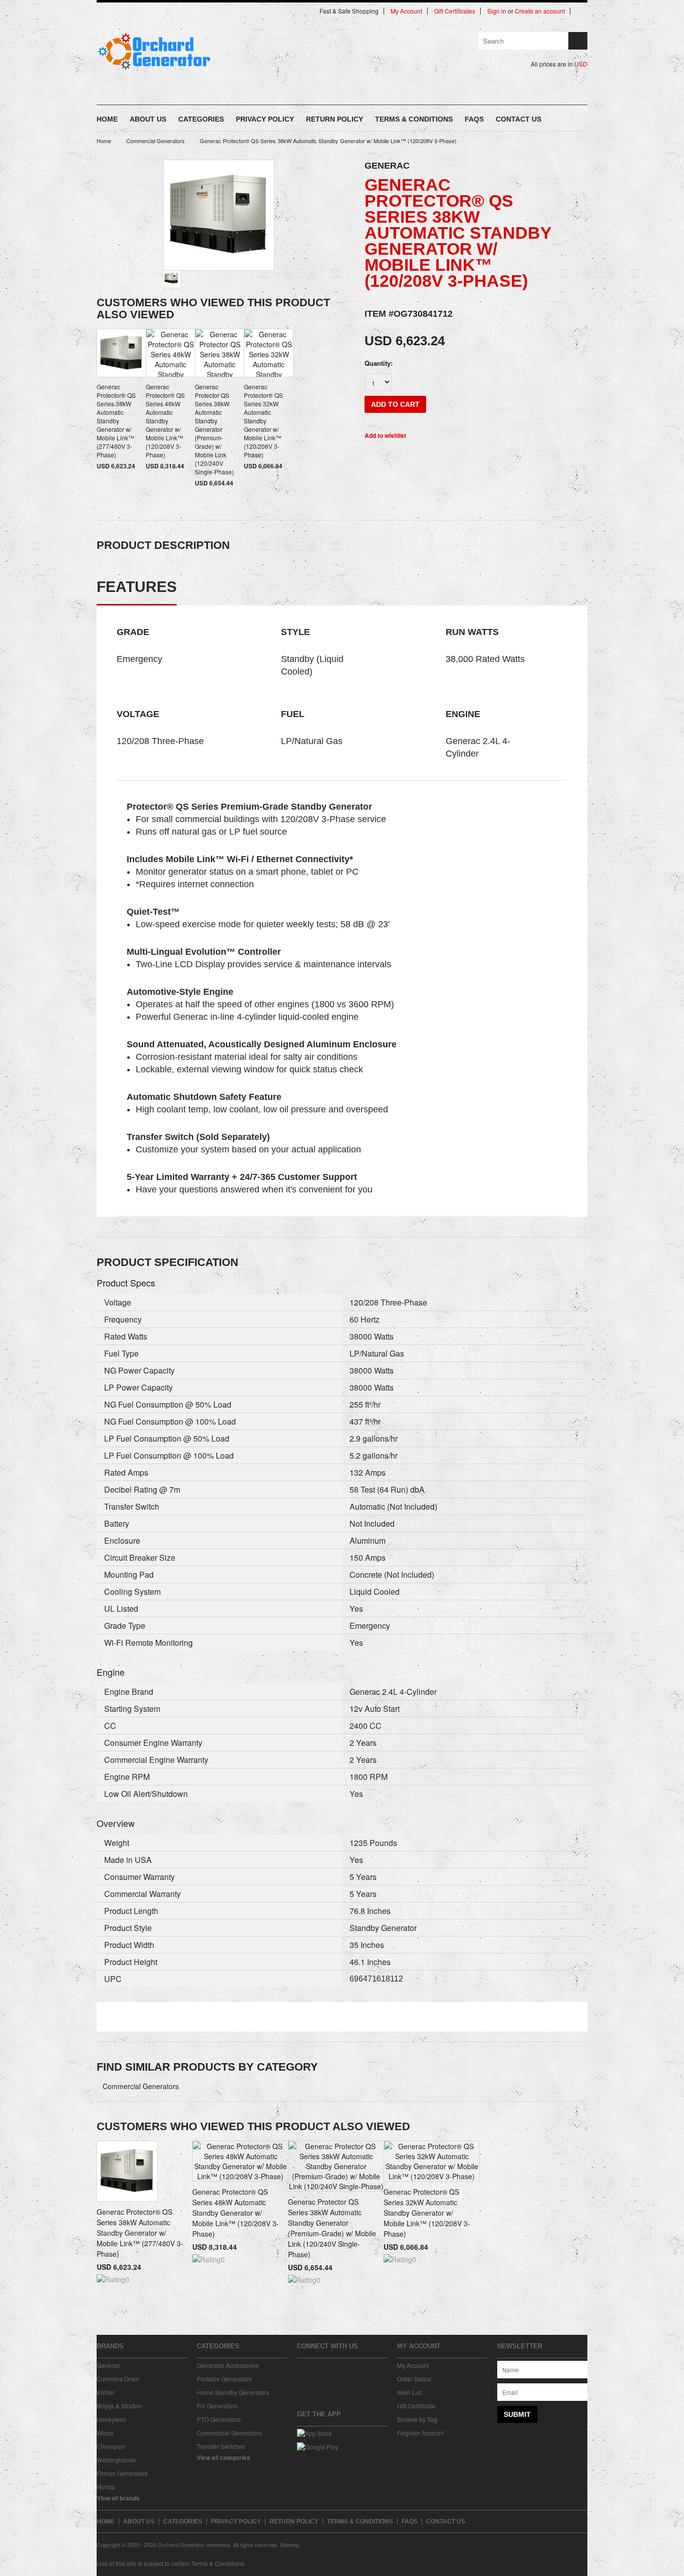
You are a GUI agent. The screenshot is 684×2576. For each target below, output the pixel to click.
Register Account (420, 2433)
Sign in (497, 11)
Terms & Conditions (218, 2563)
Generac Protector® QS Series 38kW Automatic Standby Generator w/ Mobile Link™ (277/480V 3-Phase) (116, 421)
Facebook (303, 2367)
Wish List (409, 2392)
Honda (106, 2487)
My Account (406, 11)
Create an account (540, 11)
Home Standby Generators (233, 2392)
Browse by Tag (417, 2419)
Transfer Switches (221, 2446)
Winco (105, 2433)
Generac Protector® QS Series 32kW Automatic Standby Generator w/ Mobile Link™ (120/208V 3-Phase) (263, 421)
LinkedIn (354, 2367)
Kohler (106, 2392)
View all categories (224, 2457)
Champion (111, 2446)
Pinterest (371, 2367)
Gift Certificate (416, 2406)
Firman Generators (122, 2473)
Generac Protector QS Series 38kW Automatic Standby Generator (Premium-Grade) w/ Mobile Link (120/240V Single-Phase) (214, 429)
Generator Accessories (228, 2365)
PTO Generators (219, 2419)
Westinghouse (116, 2460)
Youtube (337, 2367)
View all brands (118, 2498)
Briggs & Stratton (119, 2406)
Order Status (414, 2379)
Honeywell (111, 2419)
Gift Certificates (455, 11)
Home (104, 141)
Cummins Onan (118, 2379)
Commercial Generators (155, 141)
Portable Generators (224, 2379)
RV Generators (217, 2406)
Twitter (320, 2367)
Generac (108, 2365)
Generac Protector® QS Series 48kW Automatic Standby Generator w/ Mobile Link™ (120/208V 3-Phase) (165, 421)
